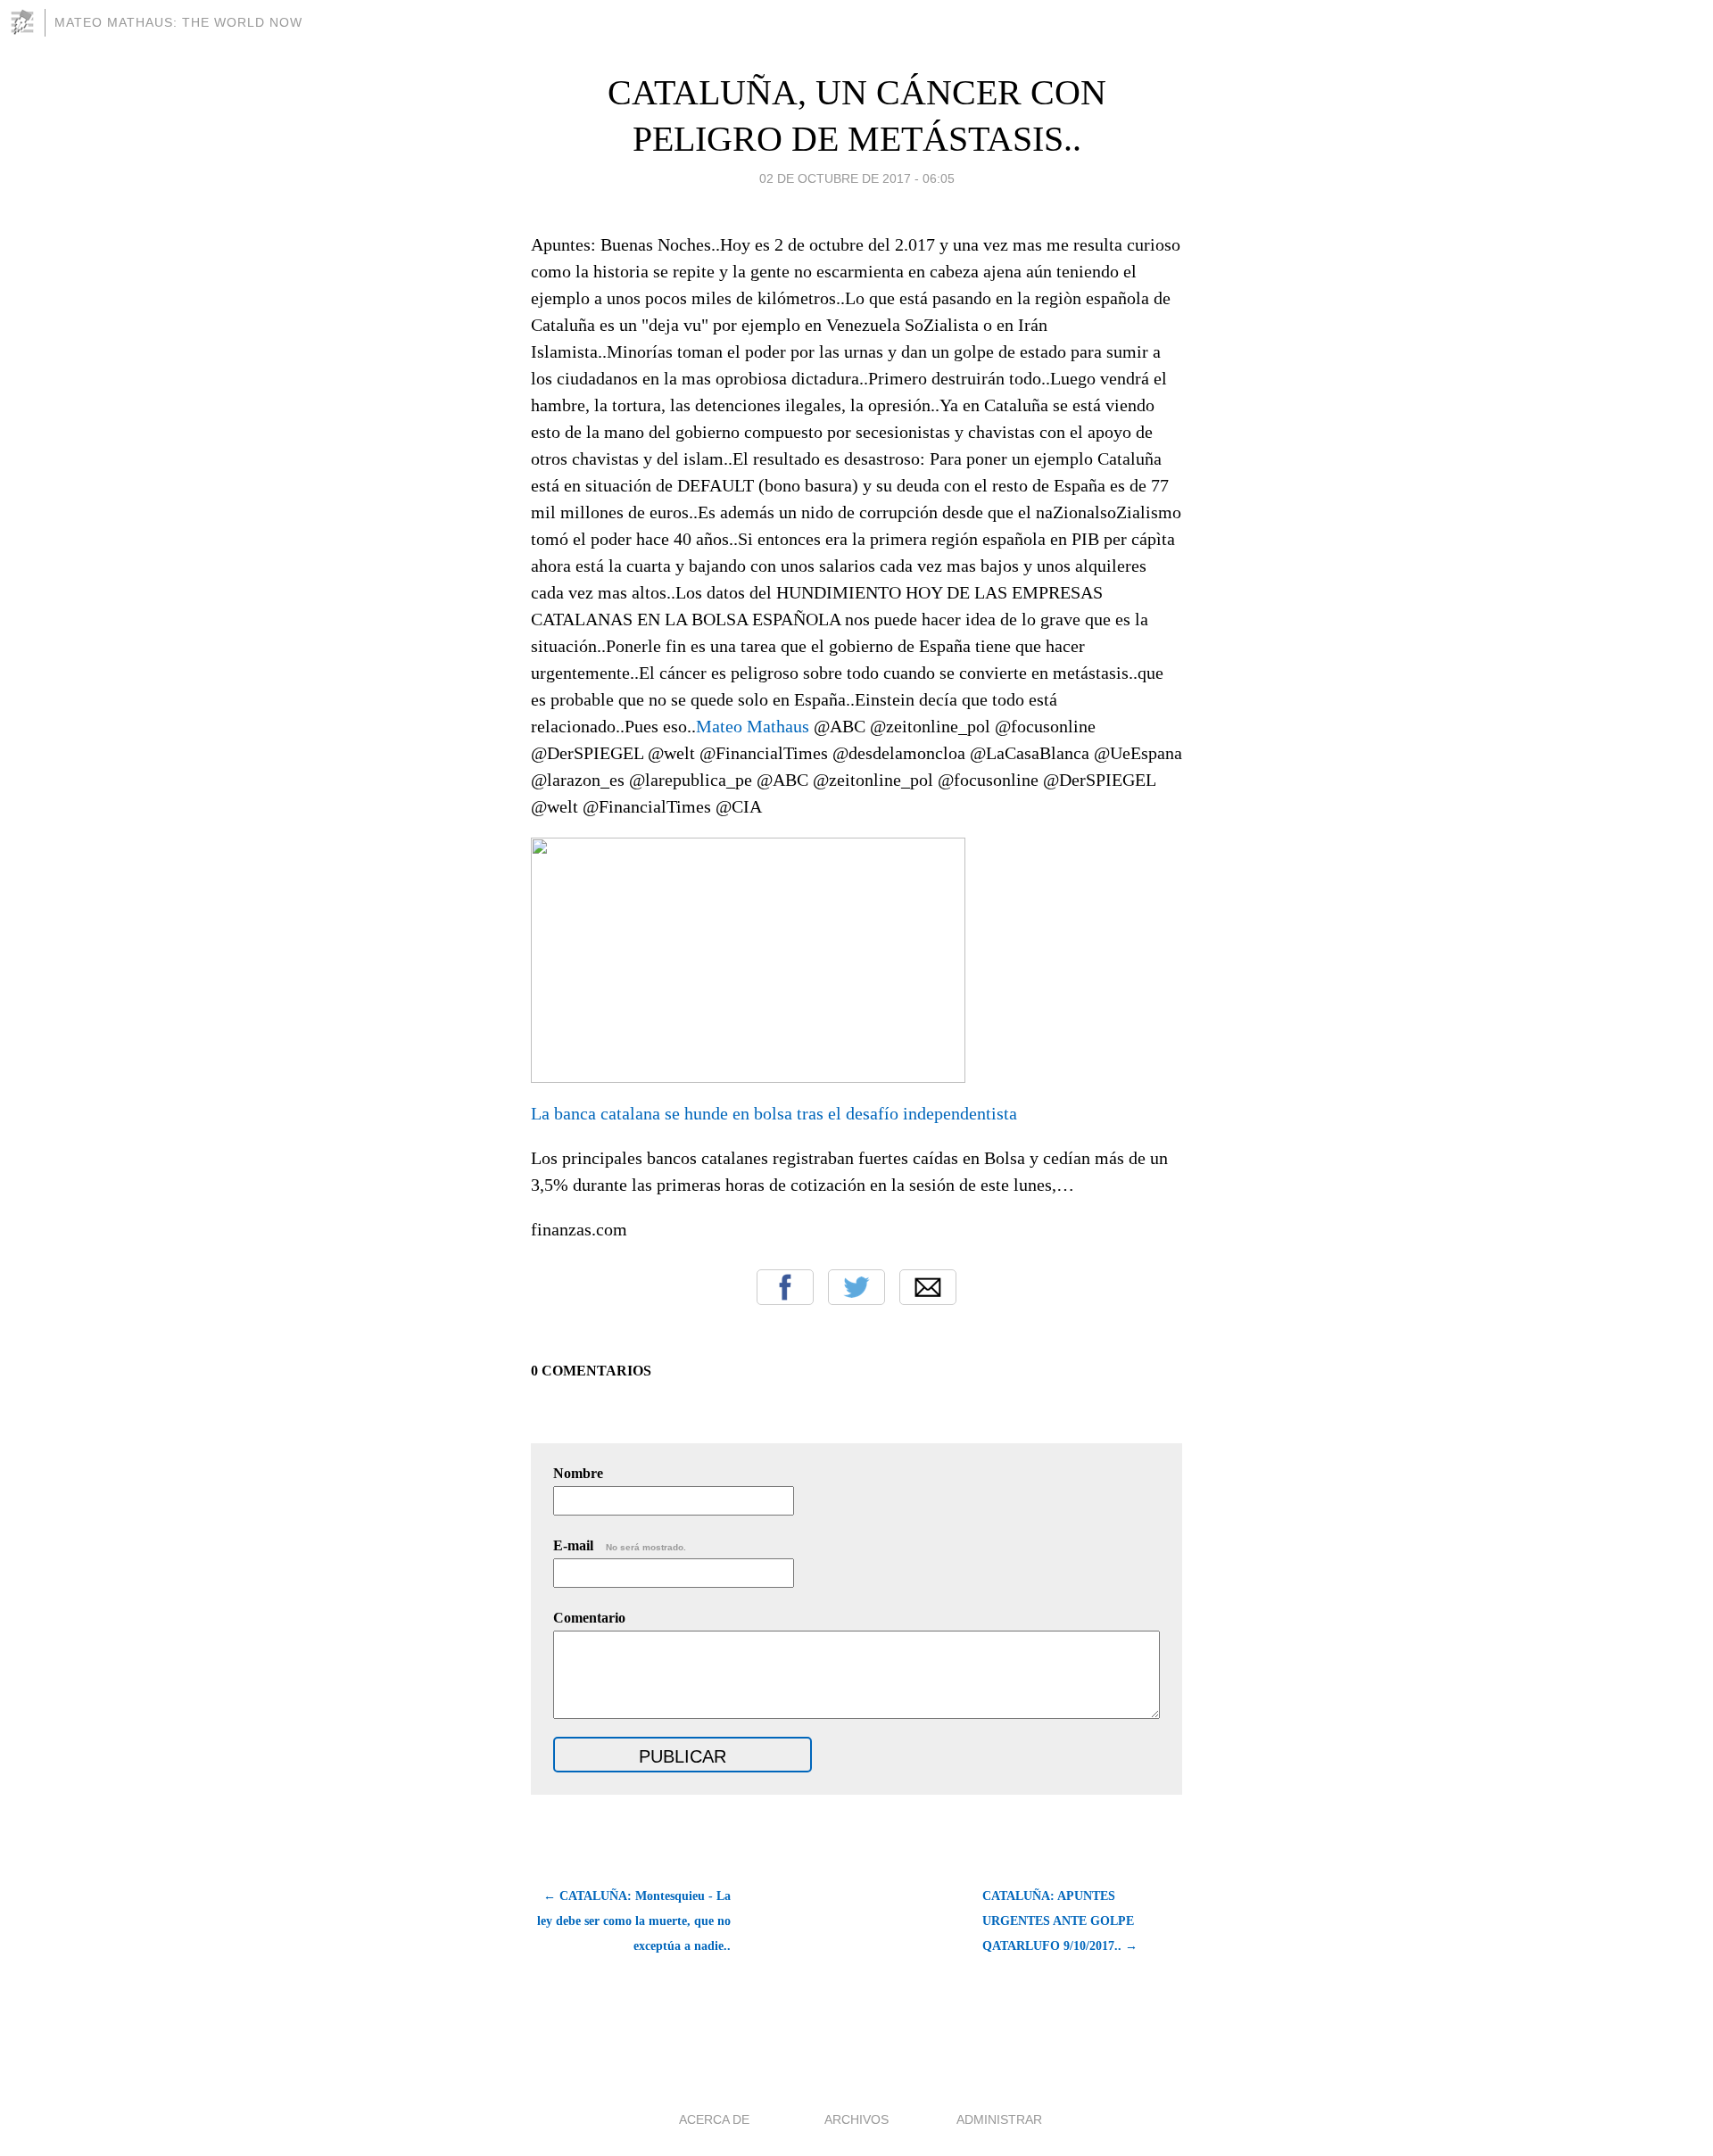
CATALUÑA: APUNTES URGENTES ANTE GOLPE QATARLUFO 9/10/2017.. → (1060, 1921)
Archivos (856, 2119)
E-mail (620, 1545)
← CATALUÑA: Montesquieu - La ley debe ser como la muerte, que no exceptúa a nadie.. (634, 1921)
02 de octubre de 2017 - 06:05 (857, 178)
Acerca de (714, 2119)
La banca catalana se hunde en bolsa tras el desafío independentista (774, 1113)
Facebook (785, 1287)
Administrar (999, 2119)
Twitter (856, 1287)
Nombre (578, 1473)
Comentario (589, 1618)
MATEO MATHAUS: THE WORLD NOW (178, 22)
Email (928, 1287)
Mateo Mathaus (753, 726)
